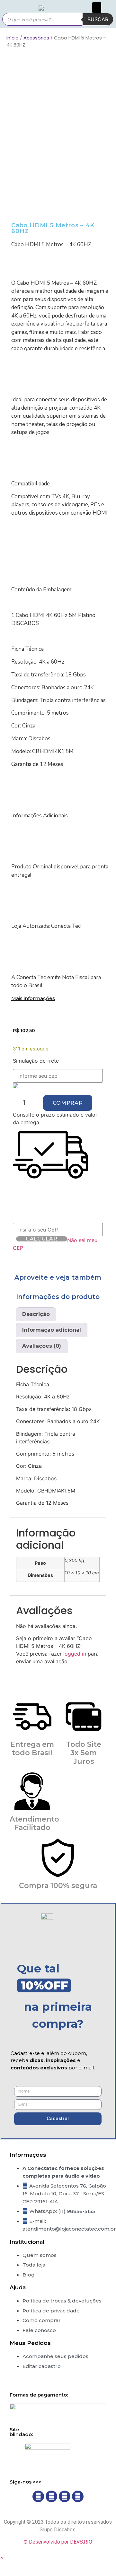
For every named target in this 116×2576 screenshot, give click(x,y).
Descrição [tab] (36, 1314)
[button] (97, 8)
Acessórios (36, 38)
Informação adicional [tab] (52, 1330)
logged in (75, 1654)
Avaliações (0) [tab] (42, 1346)
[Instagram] (51, 2496)
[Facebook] (38, 2496)
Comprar (68, 1103)
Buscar (98, 19)
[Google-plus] (78, 2496)
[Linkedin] (65, 2496)
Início (13, 38)
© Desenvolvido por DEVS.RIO (58, 2542)
